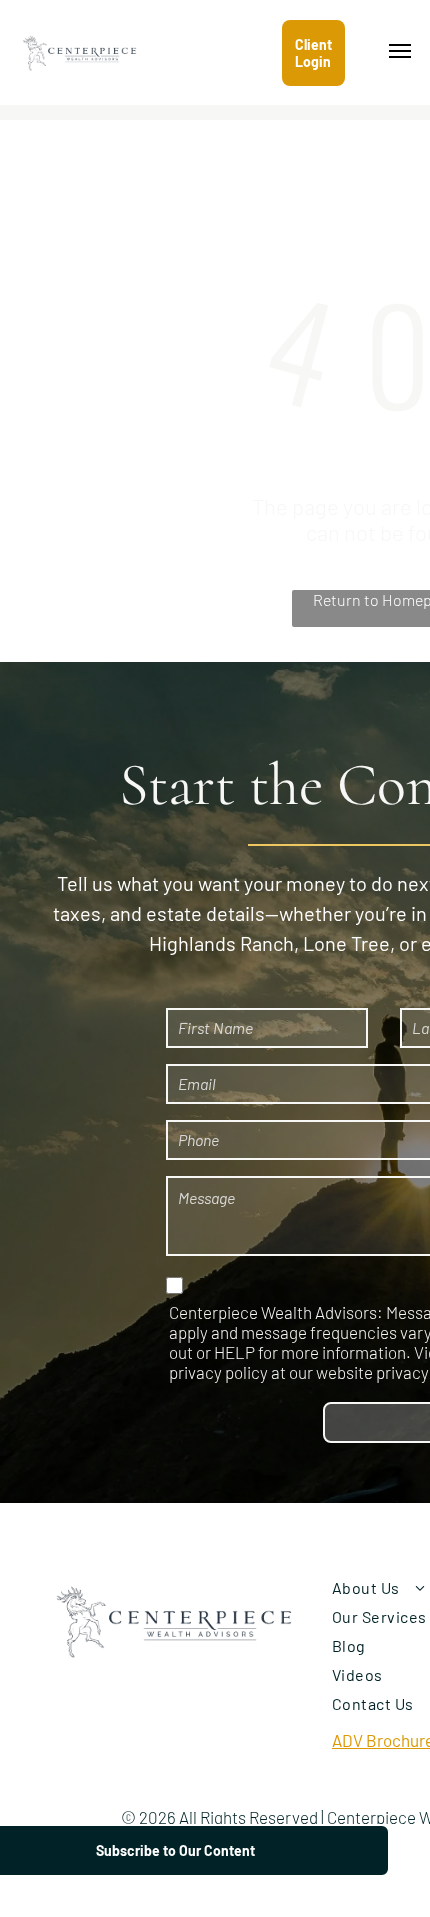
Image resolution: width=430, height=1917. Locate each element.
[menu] (400, 51)
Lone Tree (346, 943)
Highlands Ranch (221, 943)
